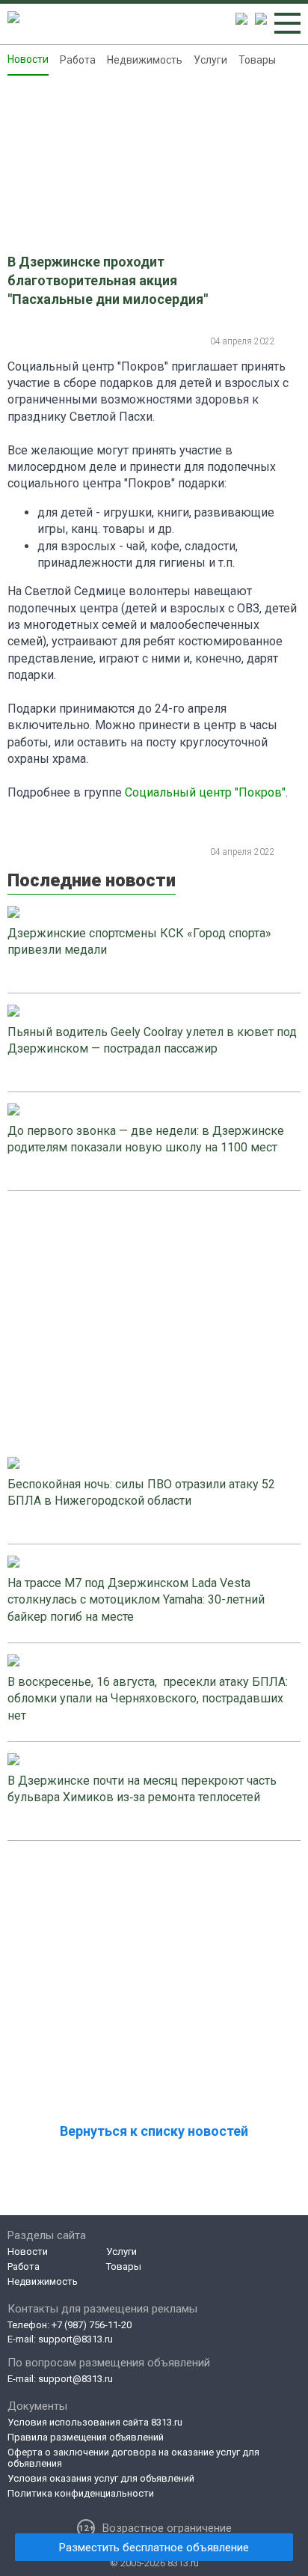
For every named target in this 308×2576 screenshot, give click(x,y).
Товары (257, 60)
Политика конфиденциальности (81, 2493)
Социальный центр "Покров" (205, 792)
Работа (78, 60)
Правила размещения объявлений (86, 2437)
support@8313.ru (76, 2339)
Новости (28, 59)
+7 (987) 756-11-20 (92, 2325)
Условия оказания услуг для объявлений (101, 2478)
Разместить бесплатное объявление (154, 2548)
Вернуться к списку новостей (154, 2131)
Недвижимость (145, 60)
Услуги (210, 60)
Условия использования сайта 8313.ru (95, 2422)
